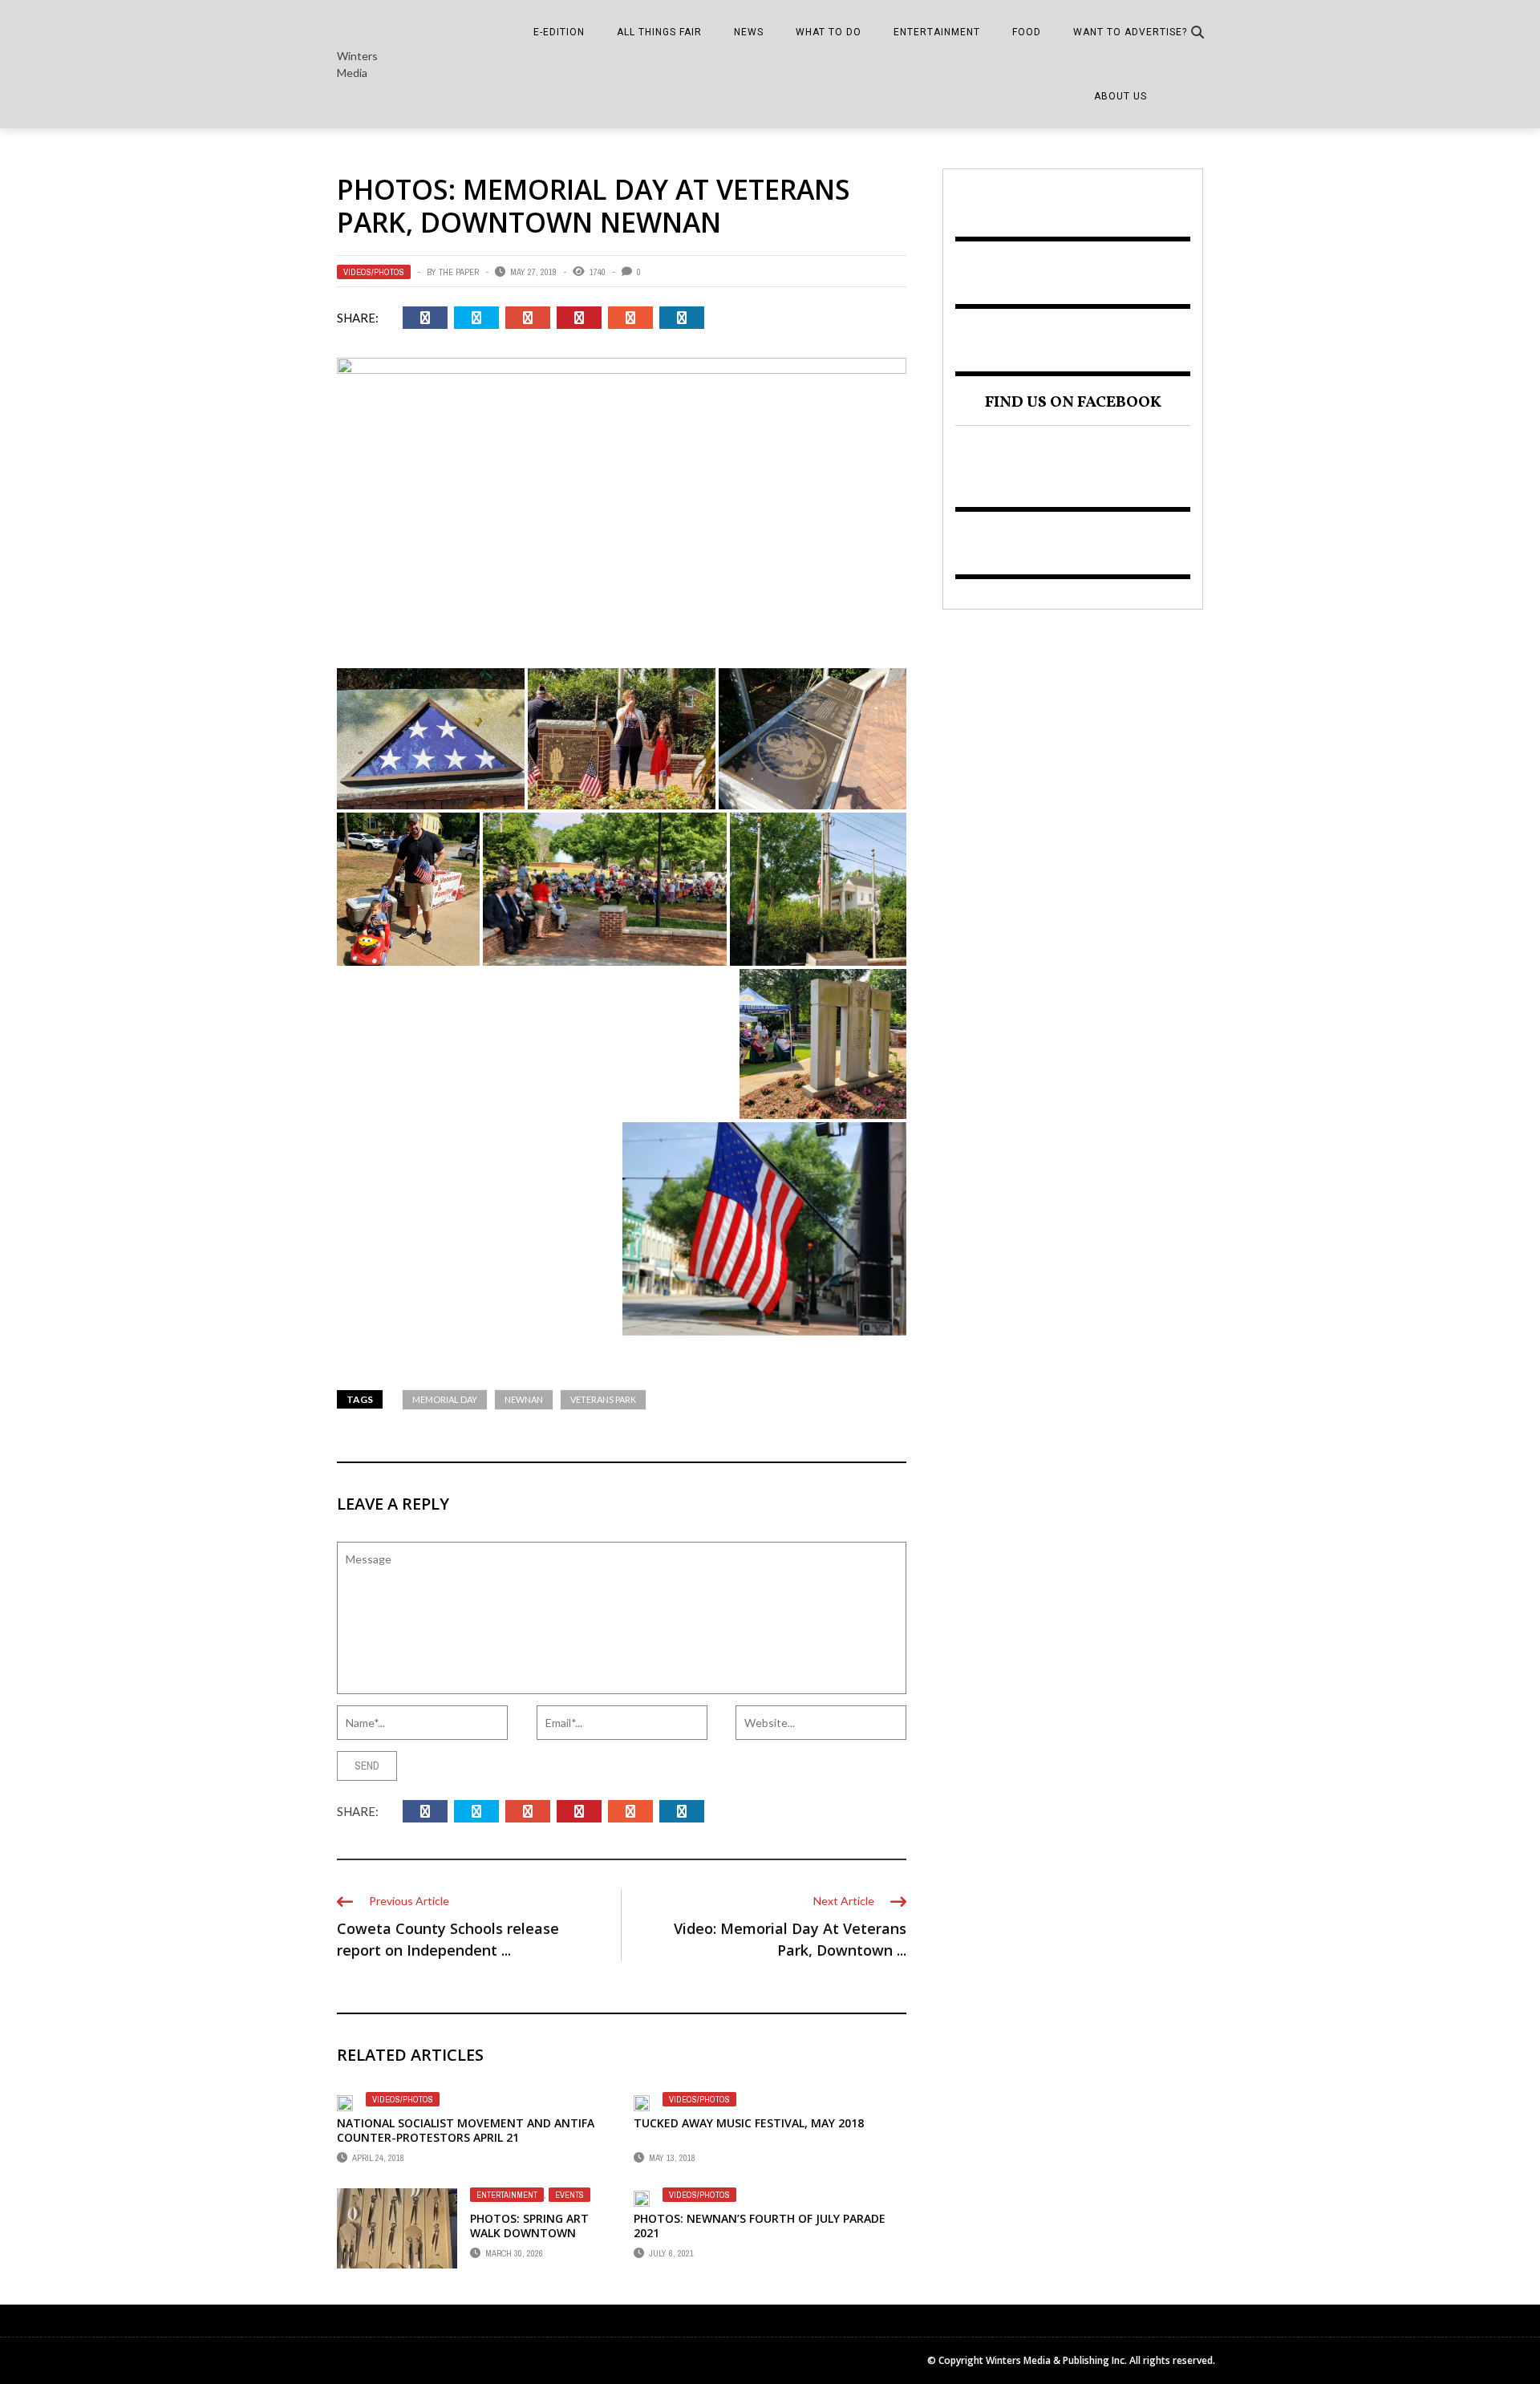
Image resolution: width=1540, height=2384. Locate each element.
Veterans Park (603, 1399)
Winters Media (357, 64)
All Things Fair (659, 32)
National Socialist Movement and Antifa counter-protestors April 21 (466, 2130)
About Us (1121, 96)
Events (569, 2195)
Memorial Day (445, 1399)
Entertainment (937, 32)
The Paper (459, 272)
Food (1027, 32)
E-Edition (559, 32)
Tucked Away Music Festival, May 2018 (749, 2123)
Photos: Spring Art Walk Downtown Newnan (529, 2233)
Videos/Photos (374, 272)
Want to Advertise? (1130, 32)
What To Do (829, 32)
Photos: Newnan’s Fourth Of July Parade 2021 (760, 2226)
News (749, 32)
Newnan (524, 1399)
